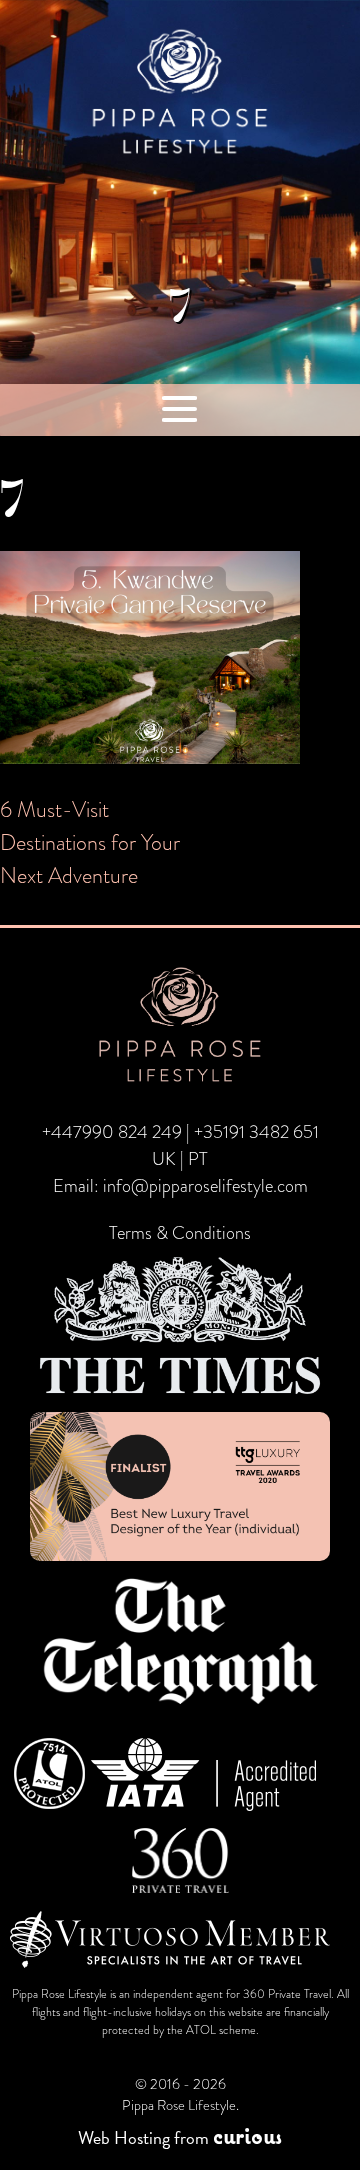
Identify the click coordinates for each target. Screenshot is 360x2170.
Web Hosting (124, 2137)
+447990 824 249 (112, 1132)
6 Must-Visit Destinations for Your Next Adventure (90, 842)
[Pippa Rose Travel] (180, 155)
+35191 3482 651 (256, 1132)
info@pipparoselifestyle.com (205, 1186)
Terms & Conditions (180, 1233)
